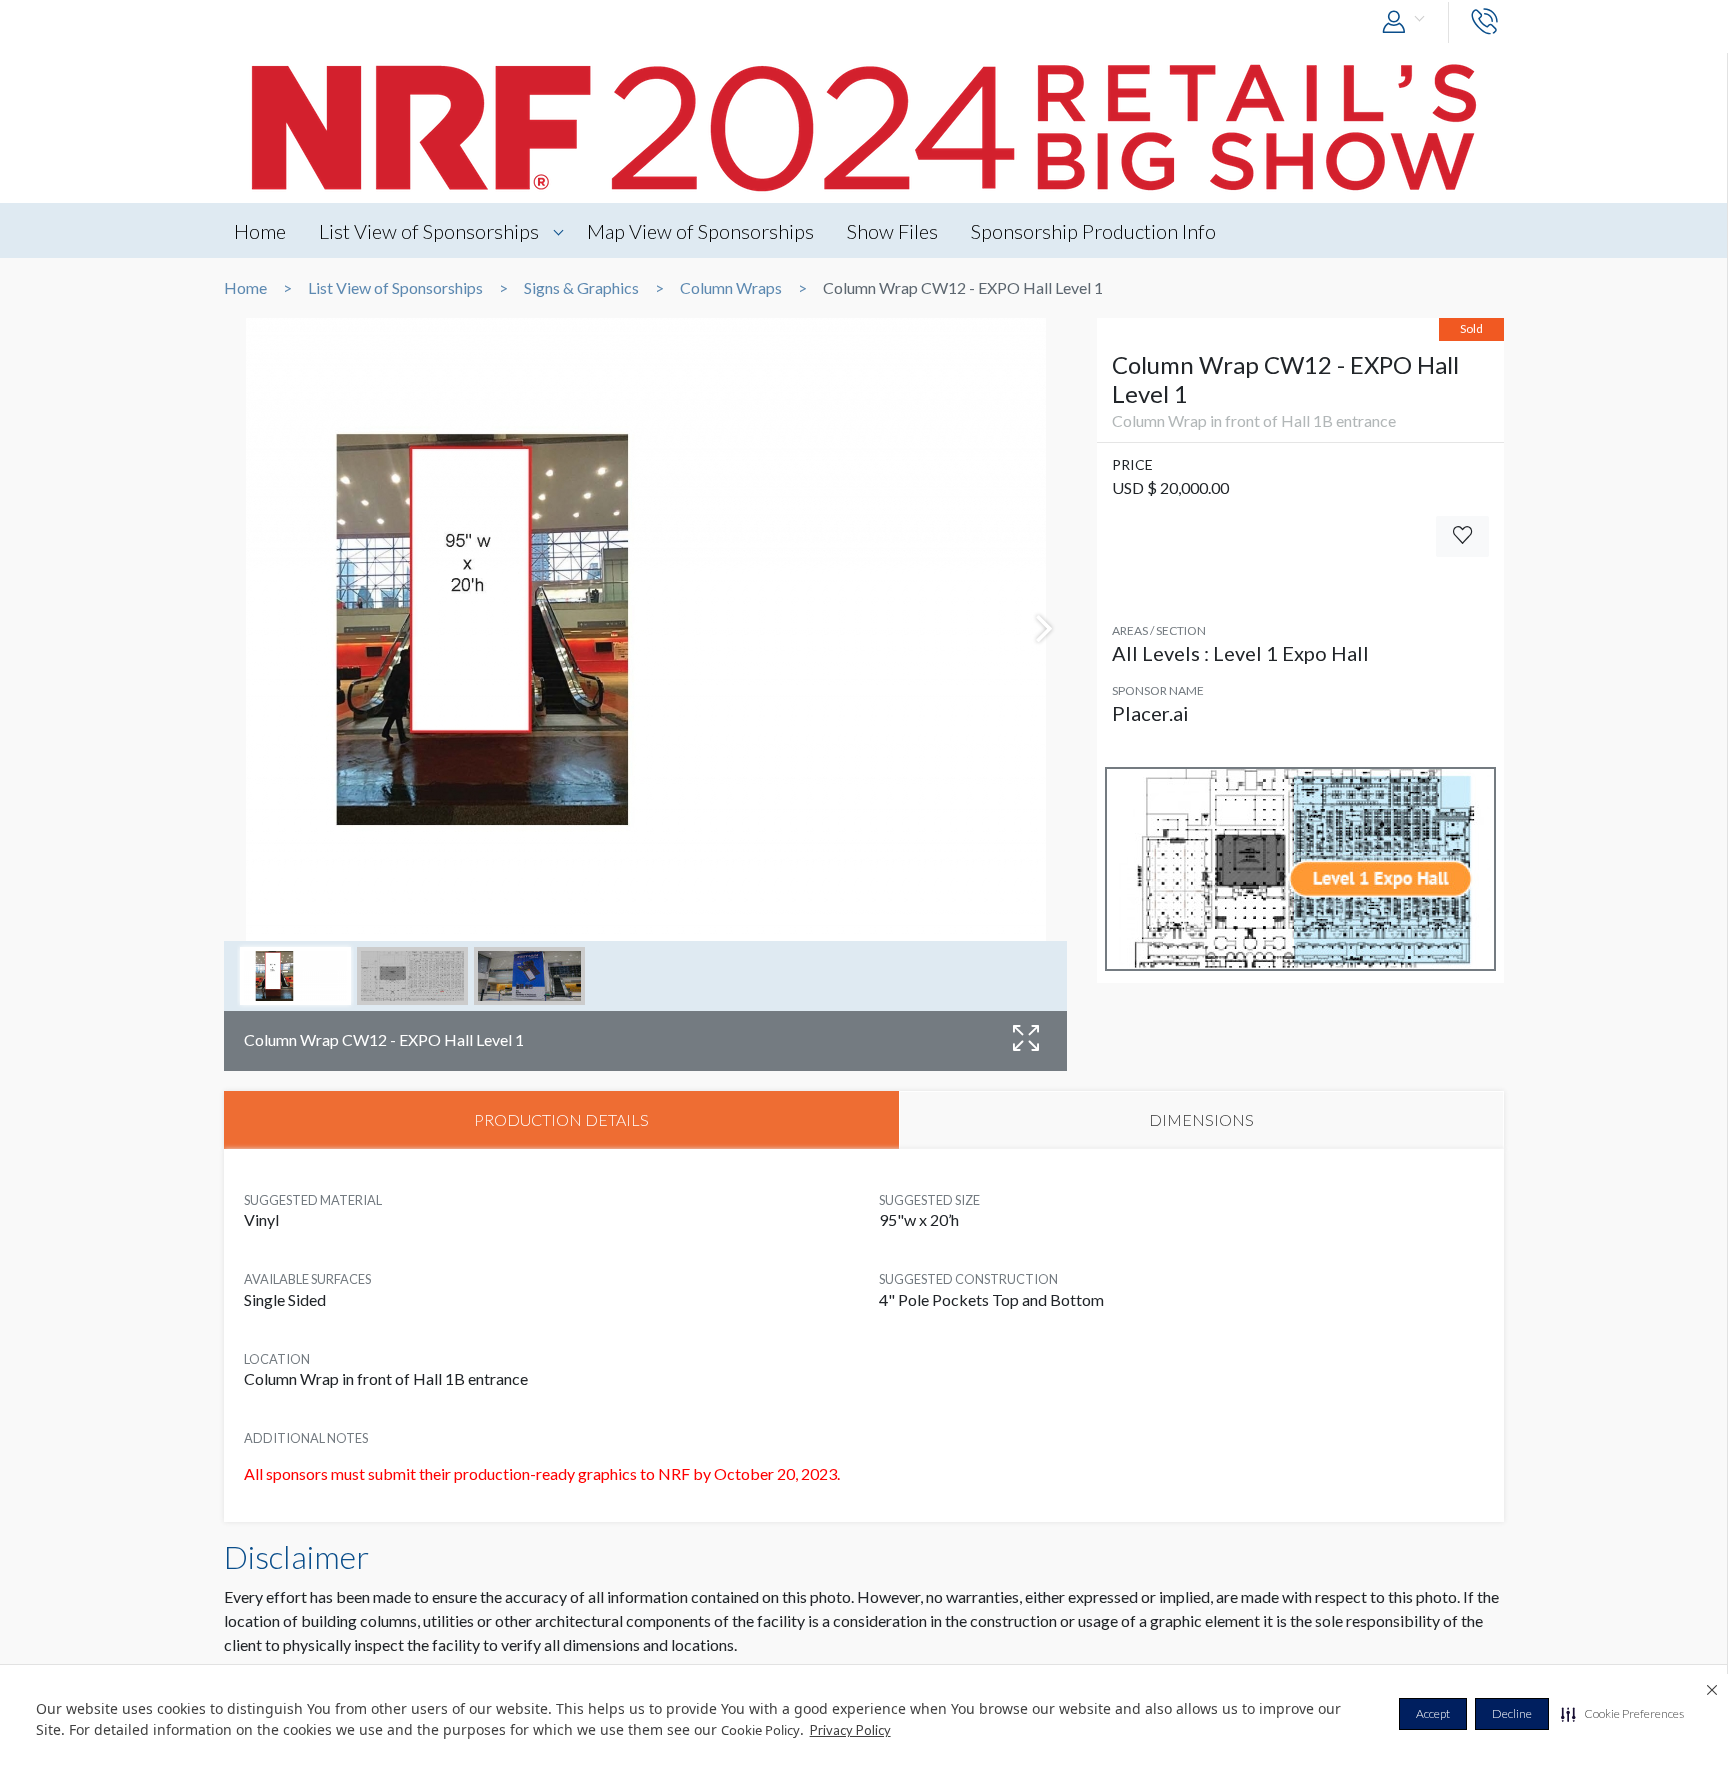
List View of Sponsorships (429, 231)
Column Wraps (731, 288)
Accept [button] (1433, 1713)
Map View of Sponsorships (700, 231)
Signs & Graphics (581, 288)
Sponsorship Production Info (1093, 231)
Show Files (892, 231)
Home (260, 231)
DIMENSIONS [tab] (1201, 1119)
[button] (1622, 1714)
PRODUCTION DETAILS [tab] (561, 1119)
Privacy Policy (850, 1730)
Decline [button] (1512, 1713)
